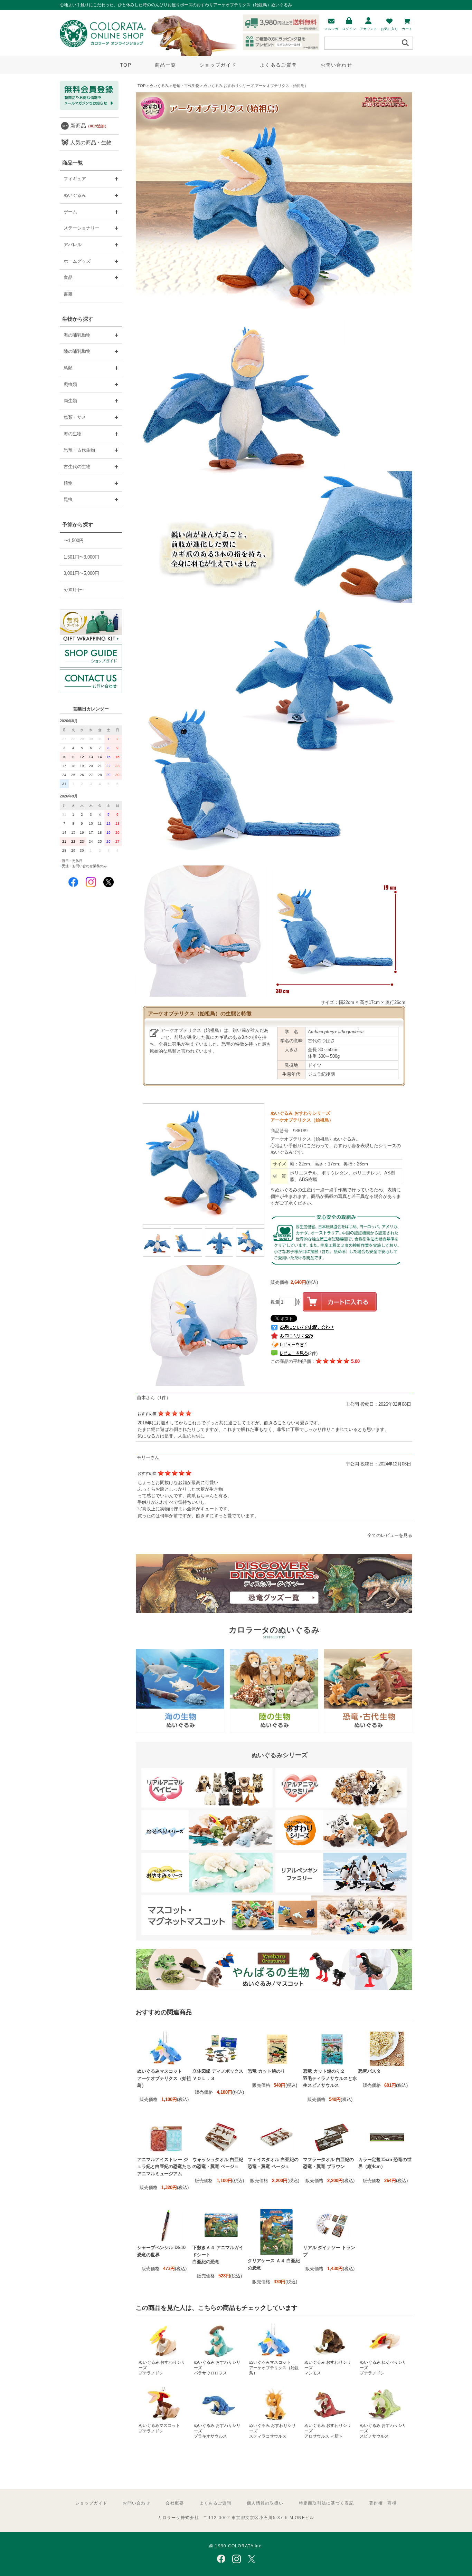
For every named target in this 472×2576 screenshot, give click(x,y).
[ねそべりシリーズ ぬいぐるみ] (207, 1848)
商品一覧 (165, 65)
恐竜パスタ (370, 2071)
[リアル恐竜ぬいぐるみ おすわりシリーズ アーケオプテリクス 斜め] (251, 1255)
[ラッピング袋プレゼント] (91, 626)
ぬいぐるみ (159, 86)
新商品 (89, 125)
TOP (126, 65)
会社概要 (175, 2503)
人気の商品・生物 (91, 142)
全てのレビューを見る (390, 1535)
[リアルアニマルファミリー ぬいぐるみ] (341, 1806)
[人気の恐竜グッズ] (274, 1611)
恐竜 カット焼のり (266, 2071)
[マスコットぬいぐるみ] (274, 1933)
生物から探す (78, 319)
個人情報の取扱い (265, 2503)
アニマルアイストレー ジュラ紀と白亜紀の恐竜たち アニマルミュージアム (164, 2167)
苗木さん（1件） (154, 1398)
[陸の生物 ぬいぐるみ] (274, 1731)
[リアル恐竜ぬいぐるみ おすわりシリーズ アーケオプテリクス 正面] (158, 1255)
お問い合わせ (336, 65)
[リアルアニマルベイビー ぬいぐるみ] (207, 1806)
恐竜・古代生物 (186, 86)
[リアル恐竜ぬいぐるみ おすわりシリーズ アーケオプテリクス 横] (189, 1255)
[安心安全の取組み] (336, 1271)
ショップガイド (218, 65)
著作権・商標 (383, 2503)
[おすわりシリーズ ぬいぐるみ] (341, 1848)
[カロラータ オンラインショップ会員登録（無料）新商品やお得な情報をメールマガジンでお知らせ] (89, 109)
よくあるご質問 (278, 65)
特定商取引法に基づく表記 (326, 2503)
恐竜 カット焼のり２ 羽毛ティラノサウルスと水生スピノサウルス (330, 2078)
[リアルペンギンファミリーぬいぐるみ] (341, 1891)
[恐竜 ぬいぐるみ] (368, 1731)
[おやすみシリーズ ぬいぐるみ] (207, 1891)
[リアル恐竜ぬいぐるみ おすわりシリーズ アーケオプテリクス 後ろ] (220, 1255)
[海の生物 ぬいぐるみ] (180, 1731)
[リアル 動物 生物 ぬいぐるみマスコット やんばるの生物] (274, 1989)
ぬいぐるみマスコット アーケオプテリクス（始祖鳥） (164, 2078)
